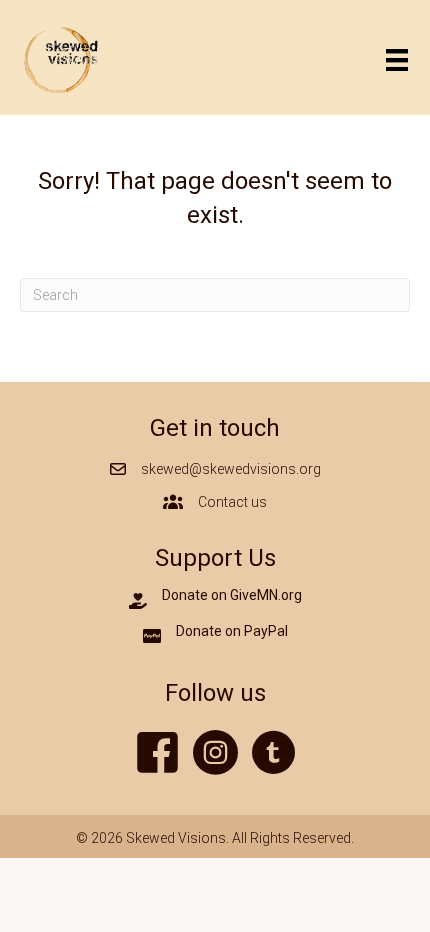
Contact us (232, 502)
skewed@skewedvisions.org (231, 469)
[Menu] (397, 60)
